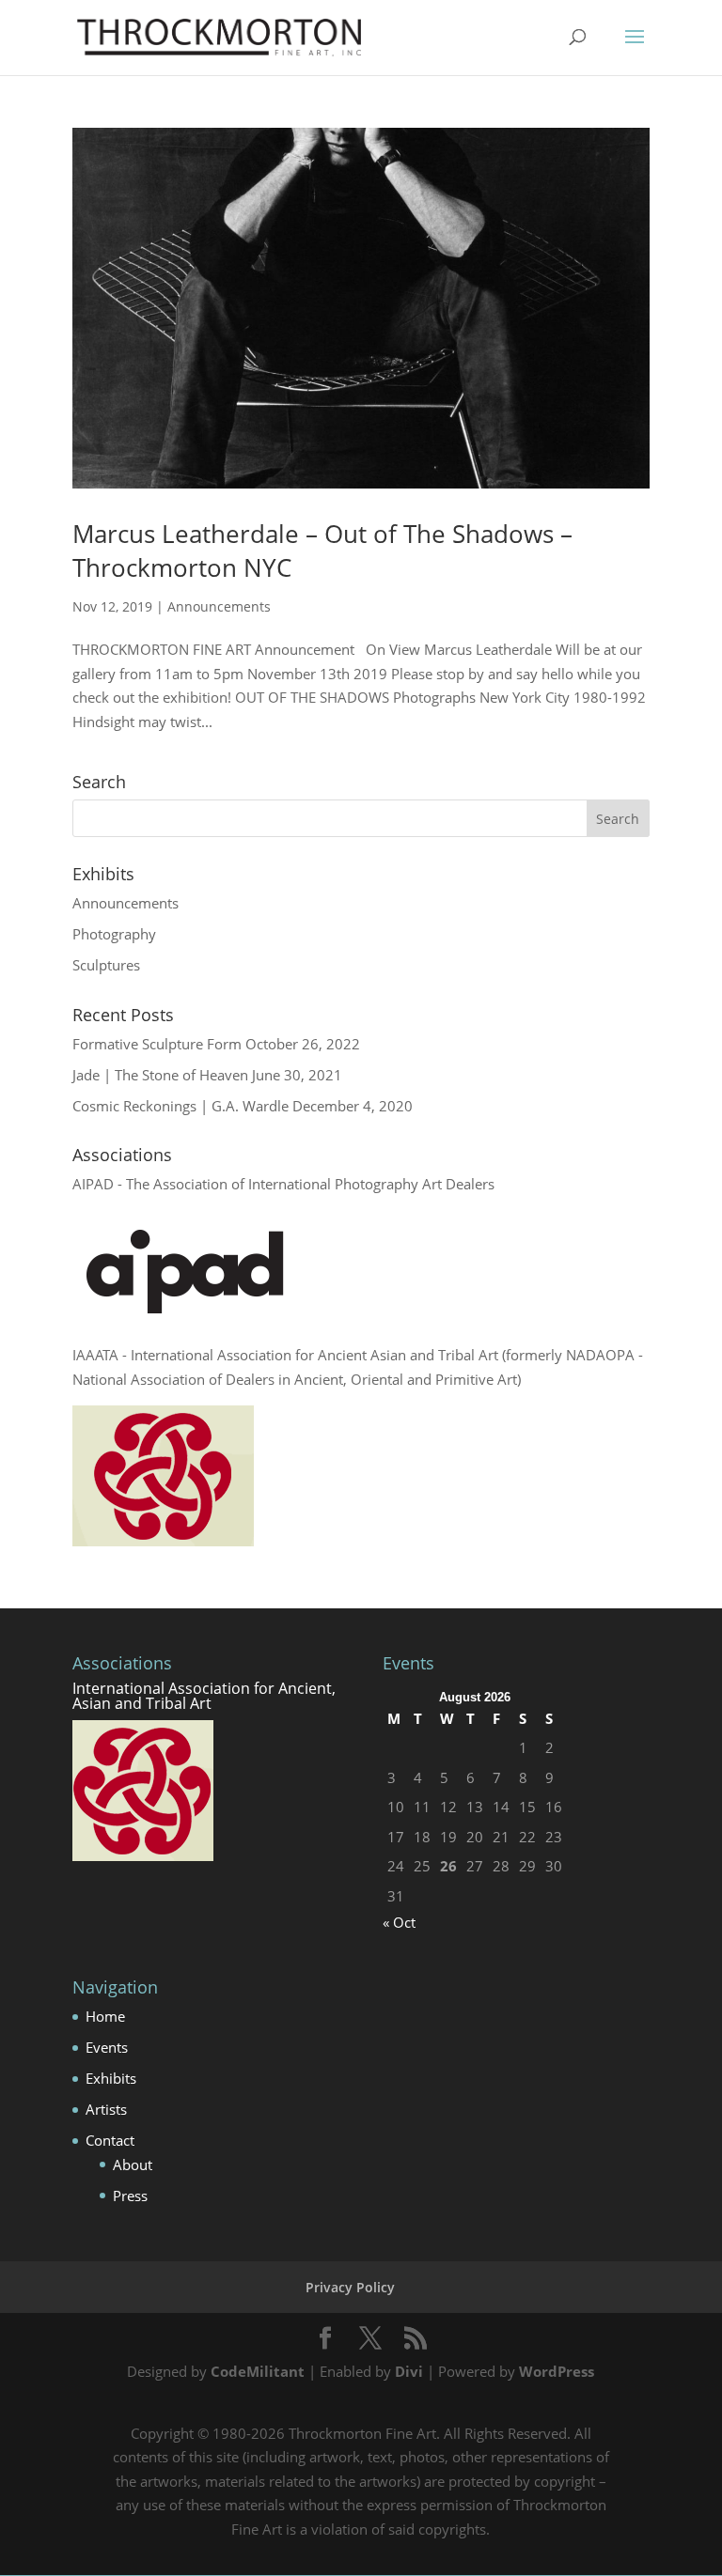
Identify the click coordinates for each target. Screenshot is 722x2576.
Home (105, 2016)
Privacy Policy (350, 2287)
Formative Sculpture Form (157, 1044)
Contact (110, 2140)
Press (130, 2196)
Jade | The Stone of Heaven (160, 1075)
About (133, 2165)
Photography (114, 934)
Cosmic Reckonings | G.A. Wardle (180, 1106)
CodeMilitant (258, 2371)
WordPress (557, 2371)
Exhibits (111, 2078)
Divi (409, 2371)
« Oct (399, 1922)
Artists (106, 2109)
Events (107, 2047)
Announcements (219, 606)
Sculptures (106, 965)
